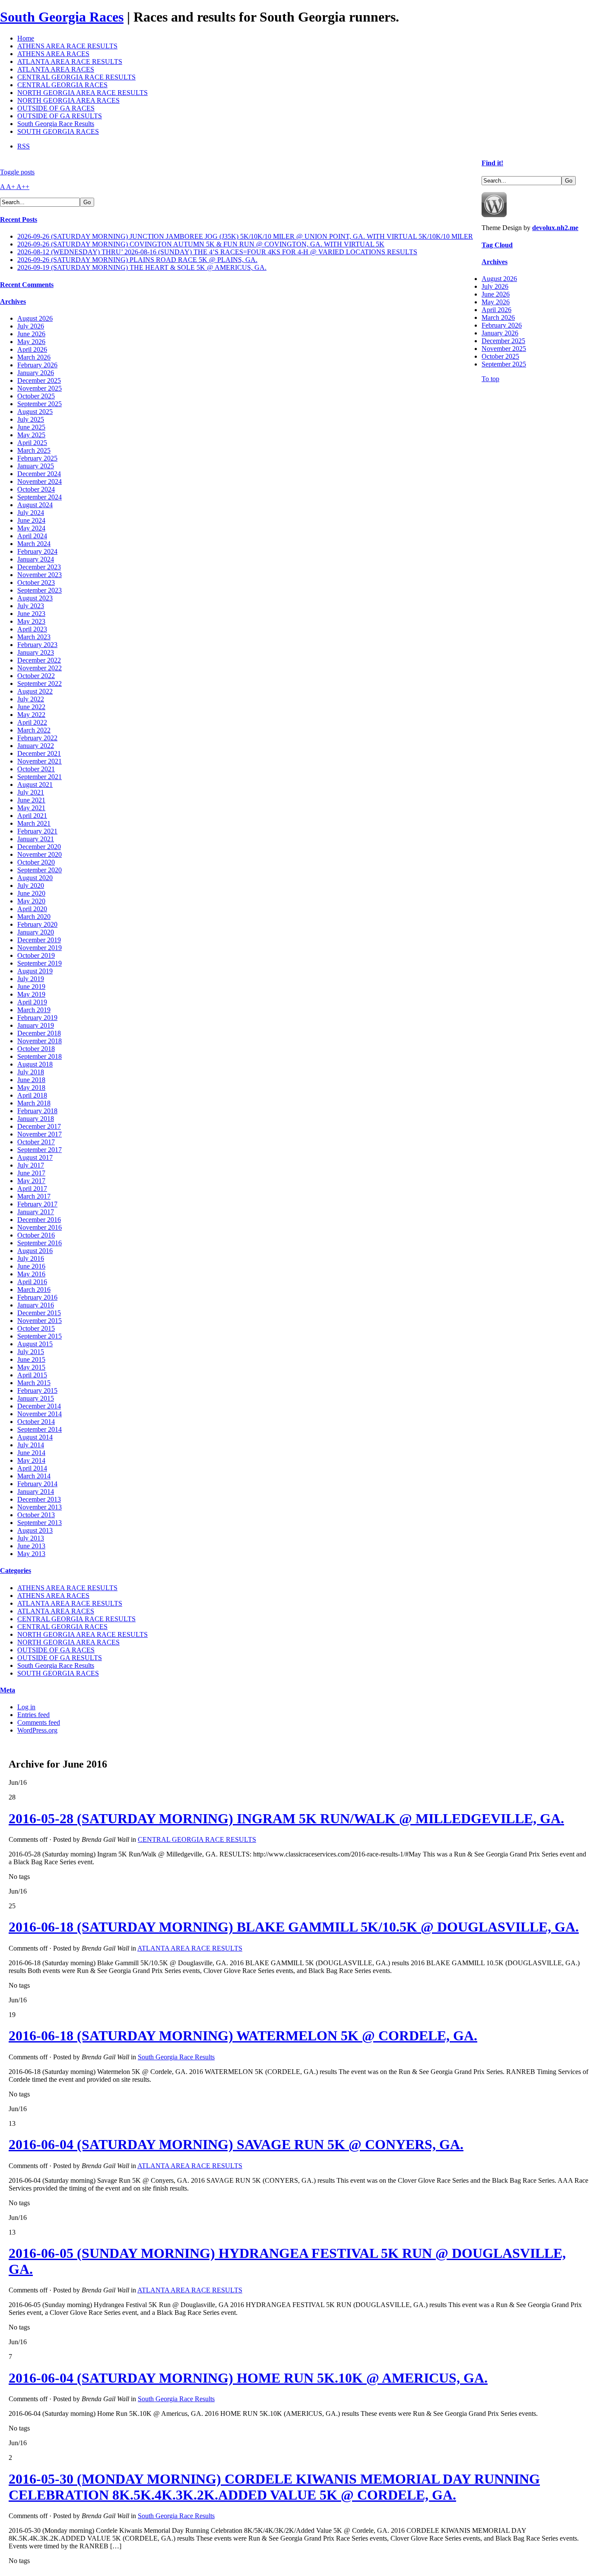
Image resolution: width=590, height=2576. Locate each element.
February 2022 (37, 738)
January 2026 (36, 373)
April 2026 (32, 349)
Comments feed (39, 1722)
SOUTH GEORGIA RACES (58, 131)
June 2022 (31, 707)
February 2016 (37, 1297)
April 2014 (32, 1468)
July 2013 (31, 1538)
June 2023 (31, 614)
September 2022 (40, 683)
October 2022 (36, 676)
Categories (16, 1571)
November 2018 (40, 1041)
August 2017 (35, 1157)
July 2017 (31, 1165)
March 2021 (34, 823)
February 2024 (37, 551)
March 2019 (34, 1010)
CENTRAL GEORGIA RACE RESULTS (76, 77)
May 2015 (31, 1367)
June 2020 (31, 893)
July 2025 (31, 419)
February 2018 (37, 1111)
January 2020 (36, 932)
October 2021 (36, 769)
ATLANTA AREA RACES (56, 69)
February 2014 (37, 1484)
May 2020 (31, 901)
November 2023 (40, 575)
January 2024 (36, 559)
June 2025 (31, 427)
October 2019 (36, 955)
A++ (23, 187)
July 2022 (31, 699)
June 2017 (31, 1173)
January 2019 (36, 1025)
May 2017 (31, 1181)
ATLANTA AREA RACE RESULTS (70, 62)
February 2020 (37, 924)
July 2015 (31, 1352)
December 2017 (39, 1126)
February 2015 (37, 1391)
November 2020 (40, 854)
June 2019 (31, 987)
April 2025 (32, 443)
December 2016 (39, 1220)
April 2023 (32, 629)
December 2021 (39, 753)
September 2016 (40, 1243)
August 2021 (35, 784)
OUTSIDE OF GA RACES (56, 108)
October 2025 (36, 396)
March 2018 (34, 1103)
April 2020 (32, 909)
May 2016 (31, 1274)
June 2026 (31, 334)
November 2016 (40, 1227)
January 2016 (36, 1305)
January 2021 (36, 839)
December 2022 (39, 660)
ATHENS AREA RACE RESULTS (67, 46)
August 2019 (35, 971)
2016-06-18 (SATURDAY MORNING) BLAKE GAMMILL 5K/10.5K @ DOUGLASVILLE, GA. (294, 1927)
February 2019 (37, 1018)
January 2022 (36, 746)
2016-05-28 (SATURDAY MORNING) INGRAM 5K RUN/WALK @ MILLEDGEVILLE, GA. (286, 1818)
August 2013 (35, 1530)
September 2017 (40, 1150)
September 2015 (40, 1336)
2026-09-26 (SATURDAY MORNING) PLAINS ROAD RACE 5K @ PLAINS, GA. (137, 260)
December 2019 (39, 940)
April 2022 (32, 722)
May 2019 (31, 994)
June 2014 (31, 1453)
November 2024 (40, 481)
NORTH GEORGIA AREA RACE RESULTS (82, 93)
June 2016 (31, 1266)
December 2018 (39, 1033)
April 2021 (32, 816)
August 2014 (35, 1437)
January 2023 (36, 652)
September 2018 (40, 1056)
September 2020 (40, 870)
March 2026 (34, 357)
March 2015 (34, 1383)
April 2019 (32, 1002)
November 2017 (40, 1134)
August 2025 (35, 412)
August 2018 (35, 1064)
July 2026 (31, 326)
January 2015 (36, 1398)
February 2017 (37, 1204)
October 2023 (36, 582)
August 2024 (35, 505)
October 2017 (36, 1142)
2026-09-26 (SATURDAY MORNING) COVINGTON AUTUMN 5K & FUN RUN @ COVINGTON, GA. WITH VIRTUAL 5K (201, 244)
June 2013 (31, 1546)
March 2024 (34, 544)
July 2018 (31, 1072)
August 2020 (35, 878)
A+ (11, 187)
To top (490, 379)
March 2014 (34, 1476)
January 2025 (36, 466)
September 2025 (40, 404)
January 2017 (36, 1212)
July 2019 (31, 979)
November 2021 (40, 761)
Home (26, 38)
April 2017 (32, 1189)
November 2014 (40, 1414)
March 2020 (34, 917)
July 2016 (31, 1258)
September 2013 (40, 1523)
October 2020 (36, 862)
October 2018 (36, 1049)
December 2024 (39, 474)
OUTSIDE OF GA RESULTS (60, 116)
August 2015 (35, 1344)
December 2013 (39, 1499)
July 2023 (31, 606)
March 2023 (34, 637)
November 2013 (40, 1507)
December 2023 (39, 567)
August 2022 (35, 691)
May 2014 (31, 1460)
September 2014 (40, 1429)
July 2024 (31, 513)
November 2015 (40, 1321)
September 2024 (40, 497)
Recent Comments (27, 285)
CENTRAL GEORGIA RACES (62, 85)
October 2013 (36, 1515)
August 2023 (35, 598)
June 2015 (31, 1359)
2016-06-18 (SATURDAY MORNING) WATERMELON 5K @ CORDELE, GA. (243, 2036)
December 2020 (39, 847)
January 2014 (36, 1492)
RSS (24, 146)
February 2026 (37, 365)
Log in (26, 1707)
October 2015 (36, 1328)
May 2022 (31, 715)
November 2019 (40, 948)
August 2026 (35, 318)
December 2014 (39, 1406)
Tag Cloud (497, 245)
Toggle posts (17, 172)
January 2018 (36, 1119)
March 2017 (34, 1196)
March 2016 (34, 1290)
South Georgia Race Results (56, 124)
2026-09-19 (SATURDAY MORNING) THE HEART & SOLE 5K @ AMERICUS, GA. (142, 267)
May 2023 (31, 621)
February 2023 (37, 645)
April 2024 (32, 536)
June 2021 (31, 800)
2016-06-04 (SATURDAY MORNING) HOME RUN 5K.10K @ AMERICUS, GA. (248, 2378)
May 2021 (31, 808)
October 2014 (36, 1422)
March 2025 (34, 450)
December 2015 (39, 1313)
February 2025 (37, 458)
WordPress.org (37, 1730)
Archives (13, 301)
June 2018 (31, 1080)
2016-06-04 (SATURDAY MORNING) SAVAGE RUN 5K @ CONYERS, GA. (236, 2144)
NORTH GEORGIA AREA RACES (68, 100)
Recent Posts (19, 219)
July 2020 (31, 885)
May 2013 (31, 1554)
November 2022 (40, 668)
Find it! (492, 163)
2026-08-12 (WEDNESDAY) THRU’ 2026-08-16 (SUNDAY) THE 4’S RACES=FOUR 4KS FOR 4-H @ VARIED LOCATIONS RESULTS (217, 252)
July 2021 (31, 792)
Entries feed (33, 1715)
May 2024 (31, 528)
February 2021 (37, 831)
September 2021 (40, 777)
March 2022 (34, 730)
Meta (8, 1690)
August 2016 (35, 1251)
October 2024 (36, 489)
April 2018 (32, 1095)
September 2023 (40, 590)
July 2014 (31, 1445)
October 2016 (36, 1235)
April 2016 (32, 1282)
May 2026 (31, 342)
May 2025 (31, 435)
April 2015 (32, 1375)
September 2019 (40, 963)
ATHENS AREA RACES (53, 54)
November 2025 (40, 388)
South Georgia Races (62, 17)
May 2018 (31, 1088)
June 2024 (31, 520)
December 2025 (39, 380)
